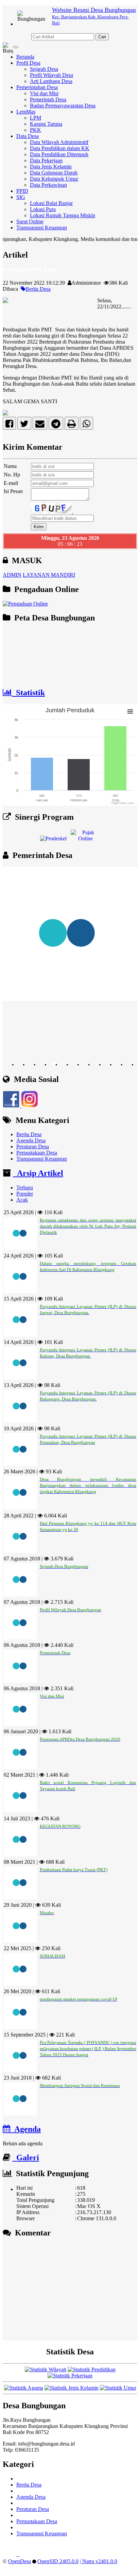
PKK (36, 130)
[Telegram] (56, 425)
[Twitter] (24, 425)
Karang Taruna (46, 124)
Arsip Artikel (38, 1173)
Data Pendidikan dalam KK (60, 148)
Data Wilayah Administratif (59, 142)
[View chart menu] (130, 712)
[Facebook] (9, 425)
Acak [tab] (22, 1200)
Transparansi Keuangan (42, 228)
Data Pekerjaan (46, 160)
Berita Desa (38, 289)
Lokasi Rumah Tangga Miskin (63, 215)
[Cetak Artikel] (72, 425)
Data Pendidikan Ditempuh (59, 154)
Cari (102, 37)
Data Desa (28, 136)
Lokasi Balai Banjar (51, 203)
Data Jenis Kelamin (51, 167)
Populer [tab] (25, 1194)
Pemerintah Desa (48, 99)
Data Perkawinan (48, 185)
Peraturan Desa (33, 1147)
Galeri (26, 2158)
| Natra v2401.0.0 (99, 2561)
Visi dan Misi (44, 93)
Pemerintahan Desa (37, 87)
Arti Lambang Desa (51, 81)
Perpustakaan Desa (37, 1153)
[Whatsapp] (86, 425)
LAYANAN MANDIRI (49, 575)
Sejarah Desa (44, 69)
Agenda (25, 2129)
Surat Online (30, 221)
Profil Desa (28, 63)
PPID (22, 191)
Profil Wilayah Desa (51, 75)
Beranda (25, 57)
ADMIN (12, 575)
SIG (21, 197)
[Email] (40, 425)
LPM (36, 118)
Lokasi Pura (43, 209)
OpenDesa (20, 2561)
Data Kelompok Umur (54, 179)
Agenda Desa (31, 1140)
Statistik (28, 693)
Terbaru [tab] (25, 1188)
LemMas (26, 112)
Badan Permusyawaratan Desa (63, 106)
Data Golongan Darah (54, 173)
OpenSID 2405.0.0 (58, 2561)
